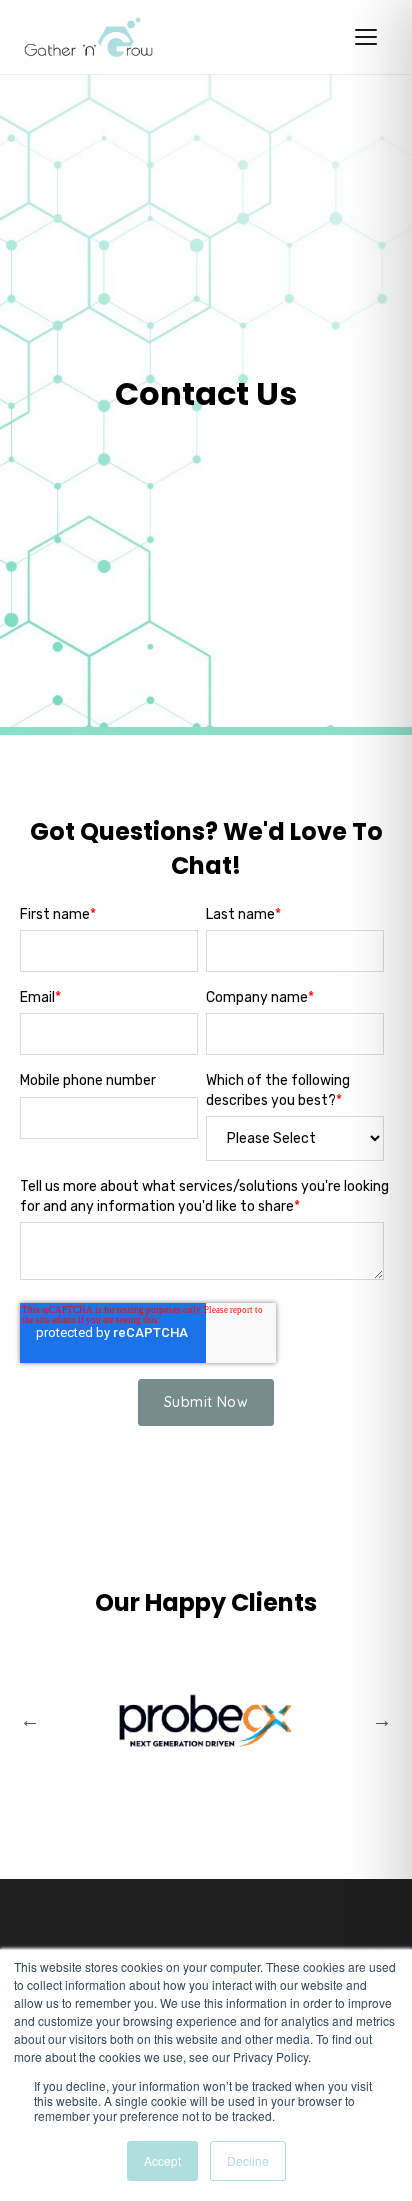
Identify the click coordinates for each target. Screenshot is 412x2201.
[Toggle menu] (366, 37)
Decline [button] (248, 2160)
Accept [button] (162, 2160)
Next (382, 1720)
